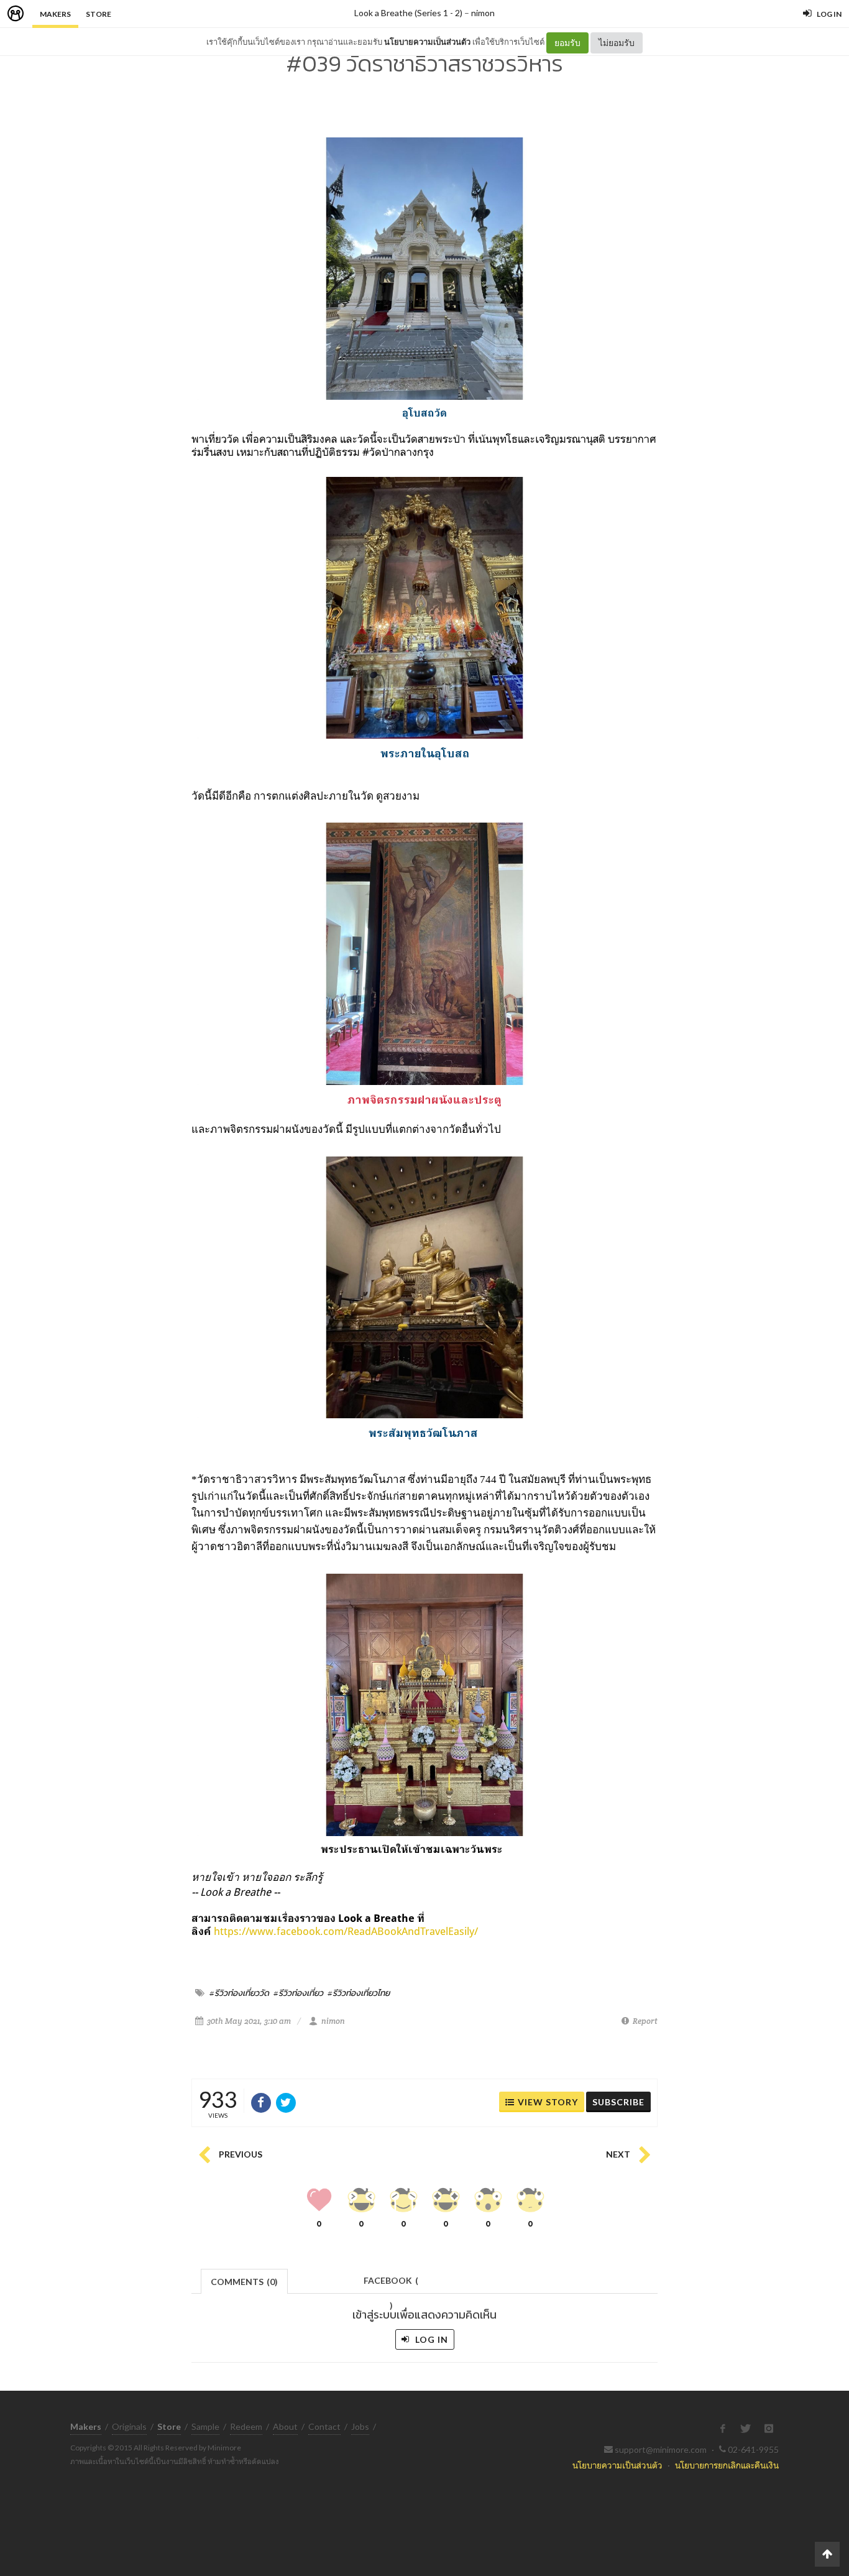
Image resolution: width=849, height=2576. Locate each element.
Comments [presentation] (244, 2282)
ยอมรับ (567, 43)
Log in (430, 2339)
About (285, 2426)
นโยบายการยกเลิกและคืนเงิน (727, 2465)
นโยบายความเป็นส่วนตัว (427, 42)
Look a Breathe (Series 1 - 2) (408, 13)
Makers (55, 14)
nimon (483, 13)
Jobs (360, 2426)
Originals (129, 2426)
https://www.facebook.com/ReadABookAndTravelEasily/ (346, 1931)
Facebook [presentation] (391, 2284)
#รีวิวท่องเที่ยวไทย (359, 1993)
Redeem (246, 2426)
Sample (205, 2426)
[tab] (245, 2280)
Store (99, 14)
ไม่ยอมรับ (617, 43)
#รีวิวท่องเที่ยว (298, 1993)
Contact (324, 2426)
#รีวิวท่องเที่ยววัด (239, 1993)
